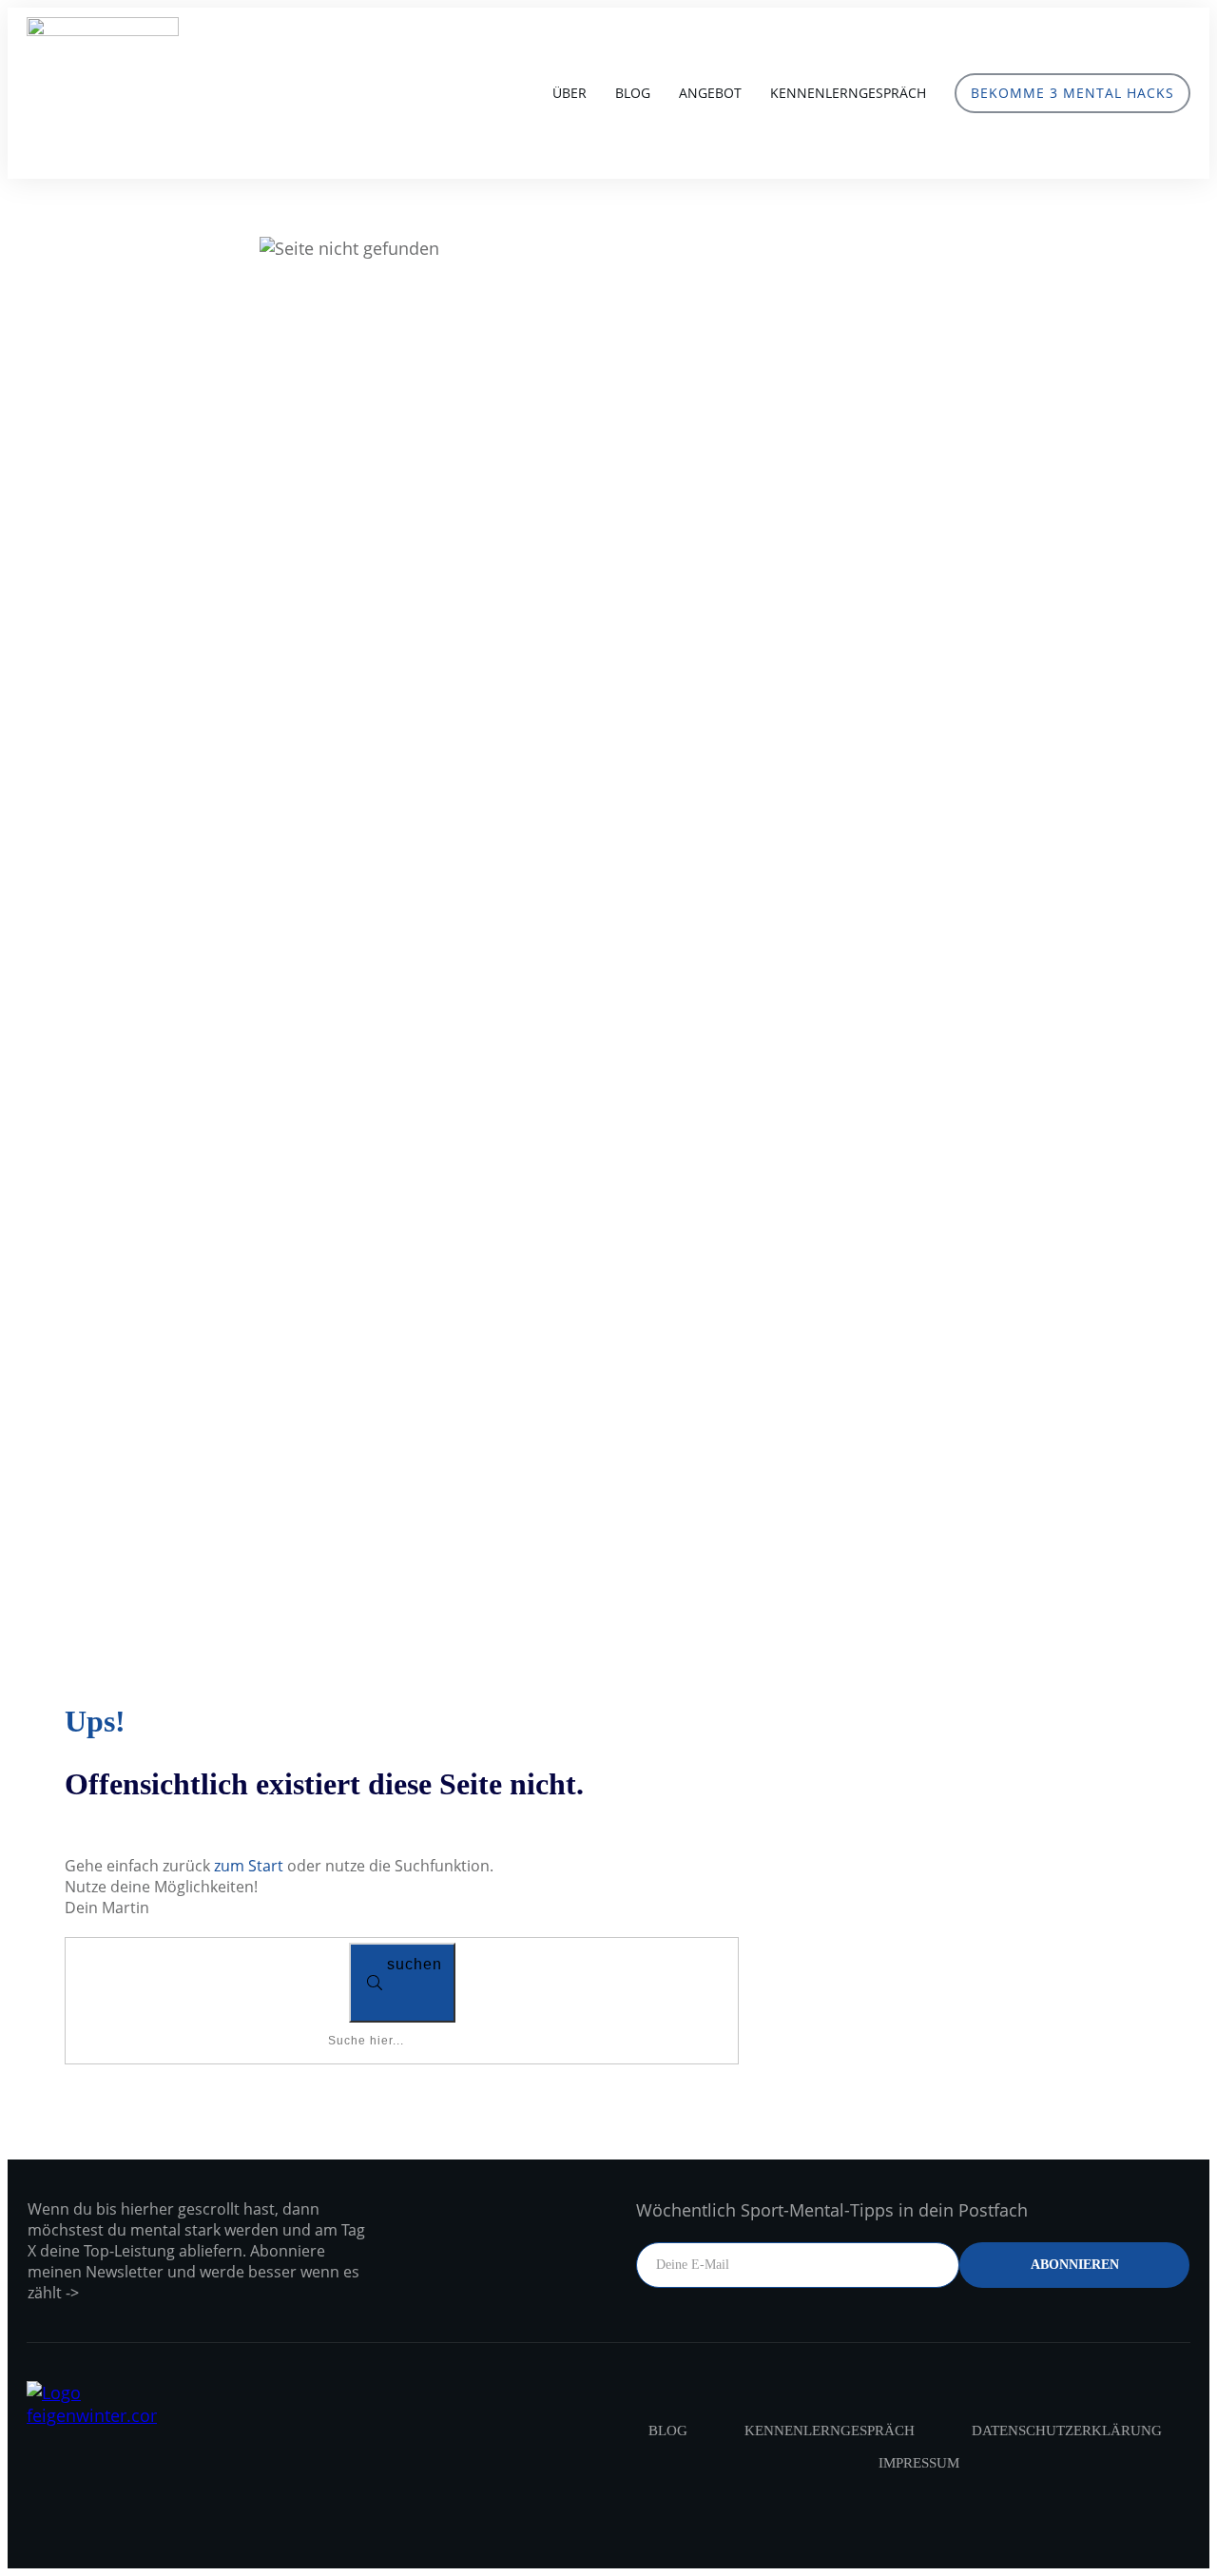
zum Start (249, 1866)
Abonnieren (1075, 2265)
